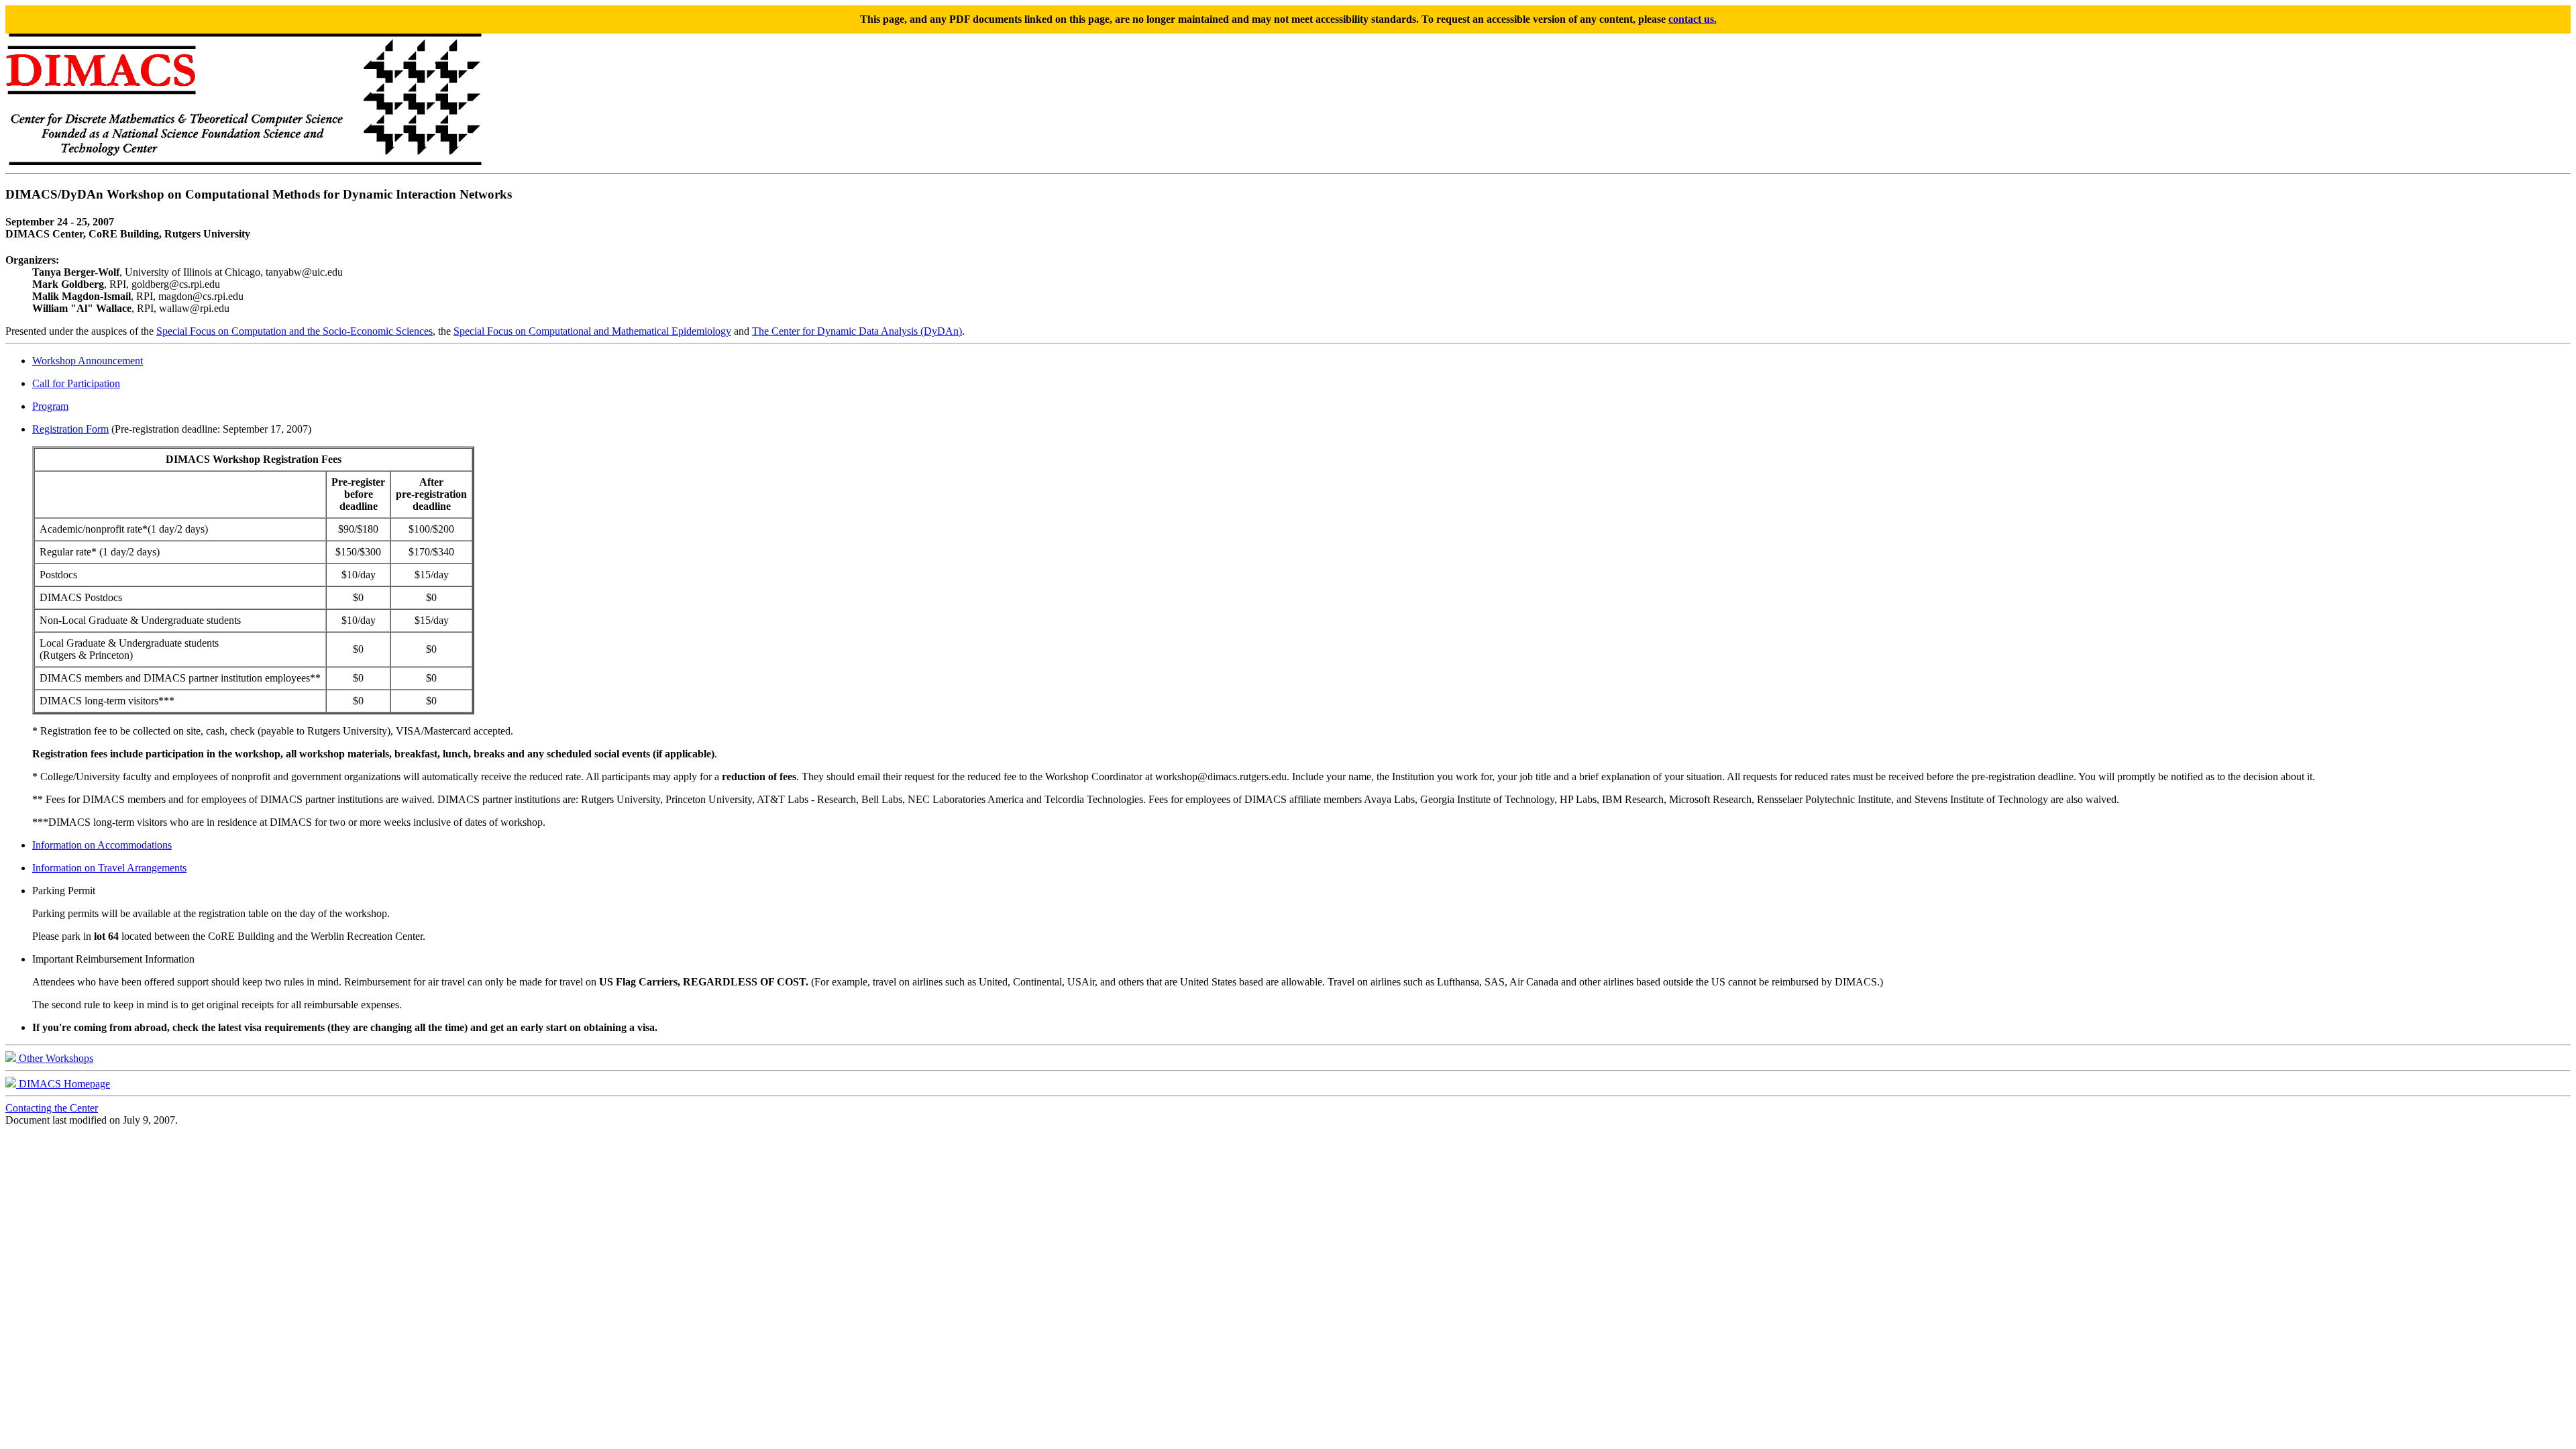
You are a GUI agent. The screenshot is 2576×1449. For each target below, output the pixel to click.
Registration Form (70, 429)
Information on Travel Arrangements (109, 868)
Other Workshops (55, 1058)
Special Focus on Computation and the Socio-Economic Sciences (294, 331)
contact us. (1693, 19)
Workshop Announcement (88, 361)
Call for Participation (76, 383)
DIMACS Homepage (63, 1084)
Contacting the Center (52, 1108)
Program (50, 406)
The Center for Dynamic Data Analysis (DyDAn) (857, 331)
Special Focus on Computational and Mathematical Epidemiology (592, 331)
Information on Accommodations (102, 845)
